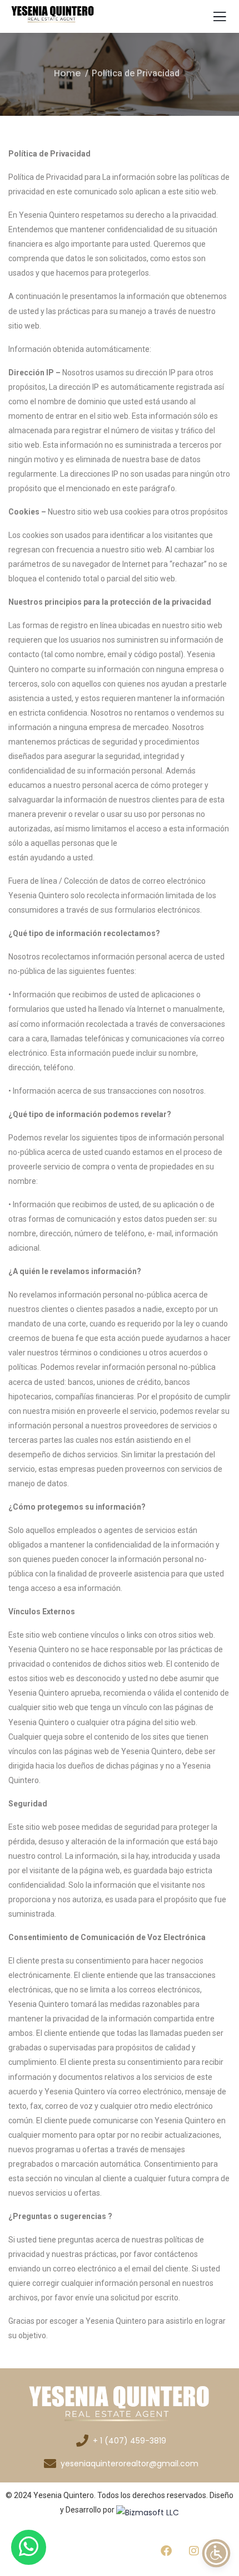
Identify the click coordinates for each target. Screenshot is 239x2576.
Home (67, 73)
